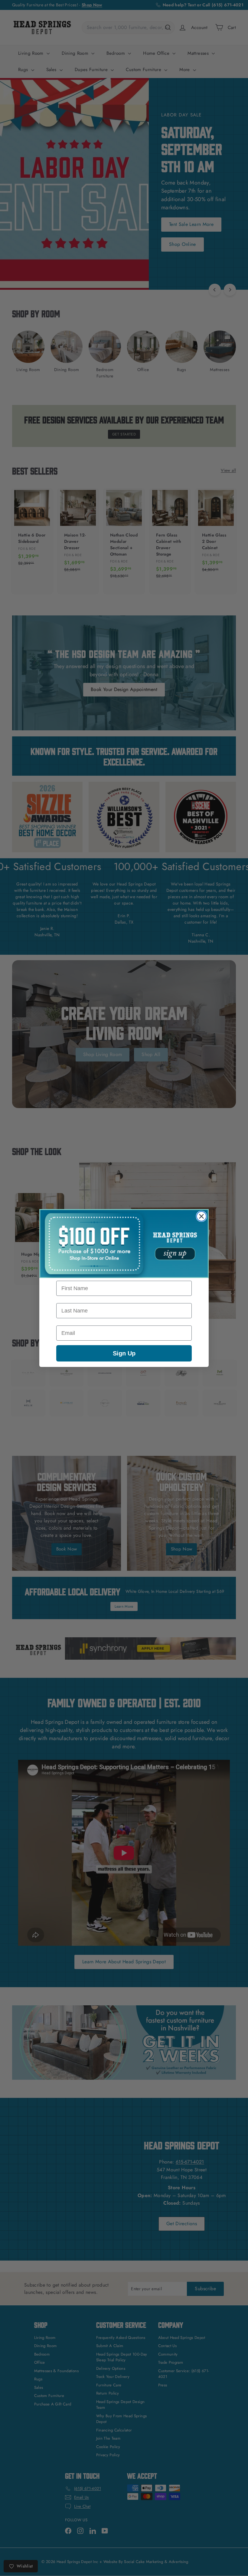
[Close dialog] (201, 1216)
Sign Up (124, 1353)
